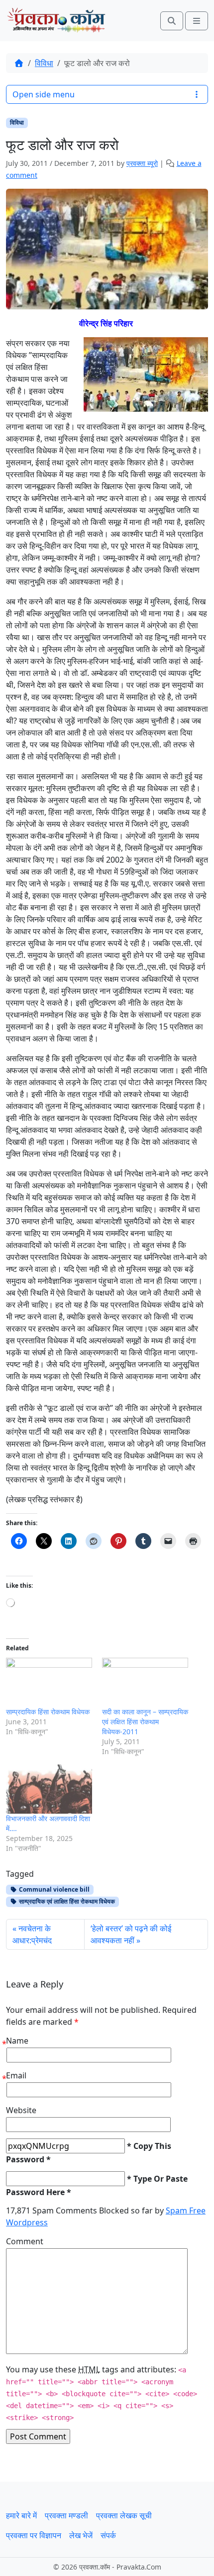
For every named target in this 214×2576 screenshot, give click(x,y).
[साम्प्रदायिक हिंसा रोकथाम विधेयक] (49, 1682)
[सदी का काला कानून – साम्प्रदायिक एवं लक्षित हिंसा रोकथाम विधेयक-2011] (145, 1682)
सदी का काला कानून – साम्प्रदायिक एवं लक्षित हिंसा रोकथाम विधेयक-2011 (145, 1722)
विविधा (44, 63)
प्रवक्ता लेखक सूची (124, 2515)
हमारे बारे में (21, 2515)
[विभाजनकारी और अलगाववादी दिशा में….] (49, 1789)
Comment (25, 2241)
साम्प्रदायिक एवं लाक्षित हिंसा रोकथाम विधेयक (66, 1901)
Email (16, 2075)
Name (17, 2041)
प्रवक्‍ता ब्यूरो (142, 163)
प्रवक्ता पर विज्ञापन (34, 2535)
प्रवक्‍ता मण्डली (66, 2515)
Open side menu (44, 94)
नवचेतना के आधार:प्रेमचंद (32, 1934)
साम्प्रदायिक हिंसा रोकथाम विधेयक (48, 1712)
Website (21, 2110)
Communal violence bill (53, 1889)
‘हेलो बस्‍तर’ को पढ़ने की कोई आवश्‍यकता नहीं (131, 1934)
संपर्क (108, 2535)
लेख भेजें (81, 2535)
